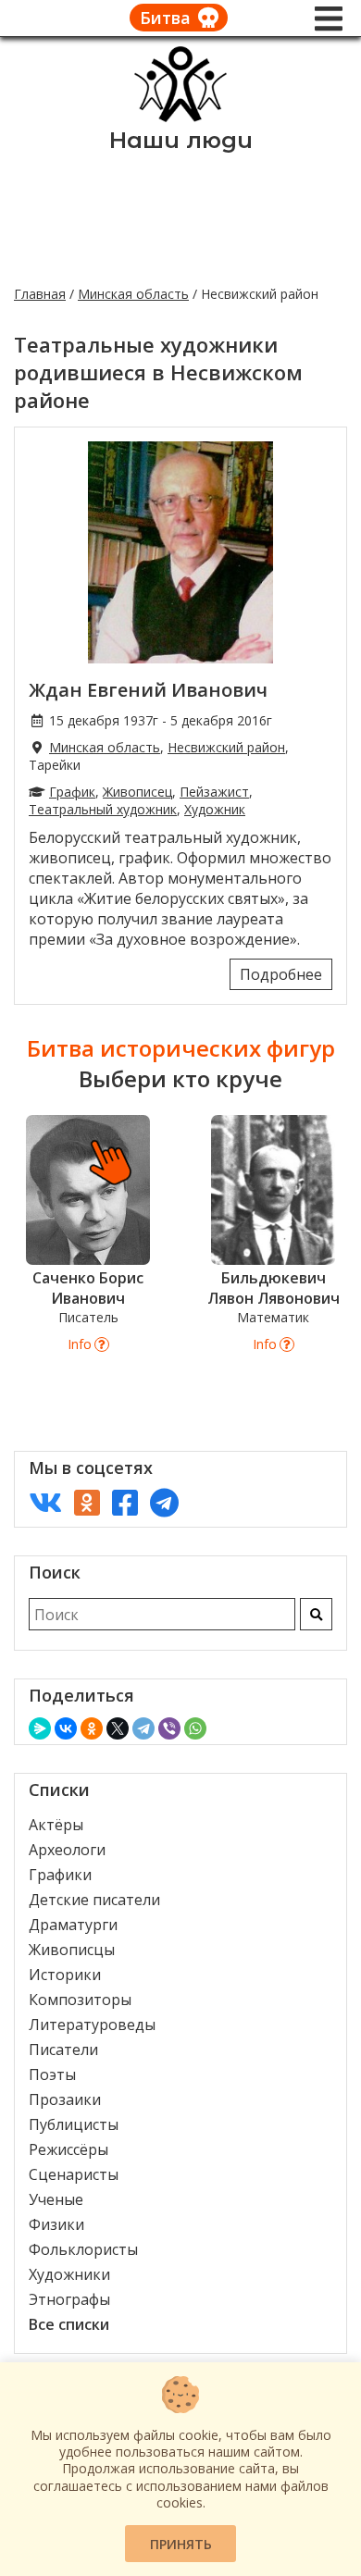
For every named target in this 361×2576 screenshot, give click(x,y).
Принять (181, 2544)
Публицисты (74, 2124)
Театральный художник (103, 809)
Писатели (63, 2050)
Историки (65, 1975)
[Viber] (169, 1728)
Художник (215, 809)
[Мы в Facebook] (125, 1502)
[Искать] (316, 1614)
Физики (56, 2224)
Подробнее (281, 974)
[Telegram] (143, 1728)
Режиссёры (68, 2149)
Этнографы (69, 2299)
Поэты (52, 2074)
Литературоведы (92, 2025)
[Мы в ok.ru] (87, 1502)
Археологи (67, 1850)
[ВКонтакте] (66, 1728)
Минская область (133, 294)
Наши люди (181, 140)
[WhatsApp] (195, 1728)
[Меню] (329, 19)
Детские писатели (94, 1900)
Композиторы (80, 2000)
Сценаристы (74, 2174)
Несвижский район (226, 747)
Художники (69, 2274)
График (72, 792)
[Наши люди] (180, 117)
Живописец (137, 792)
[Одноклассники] (92, 1728)
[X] (118, 1728)
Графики (60, 1875)
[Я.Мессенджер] (40, 1728)
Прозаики (65, 2099)
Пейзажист (214, 792)
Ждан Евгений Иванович (148, 690)
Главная (40, 294)
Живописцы (72, 1950)
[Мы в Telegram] (164, 1502)
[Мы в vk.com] (45, 1502)
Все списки (69, 2324)
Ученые (56, 2199)
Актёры (56, 1825)
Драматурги (73, 1925)
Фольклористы (83, 2249)
